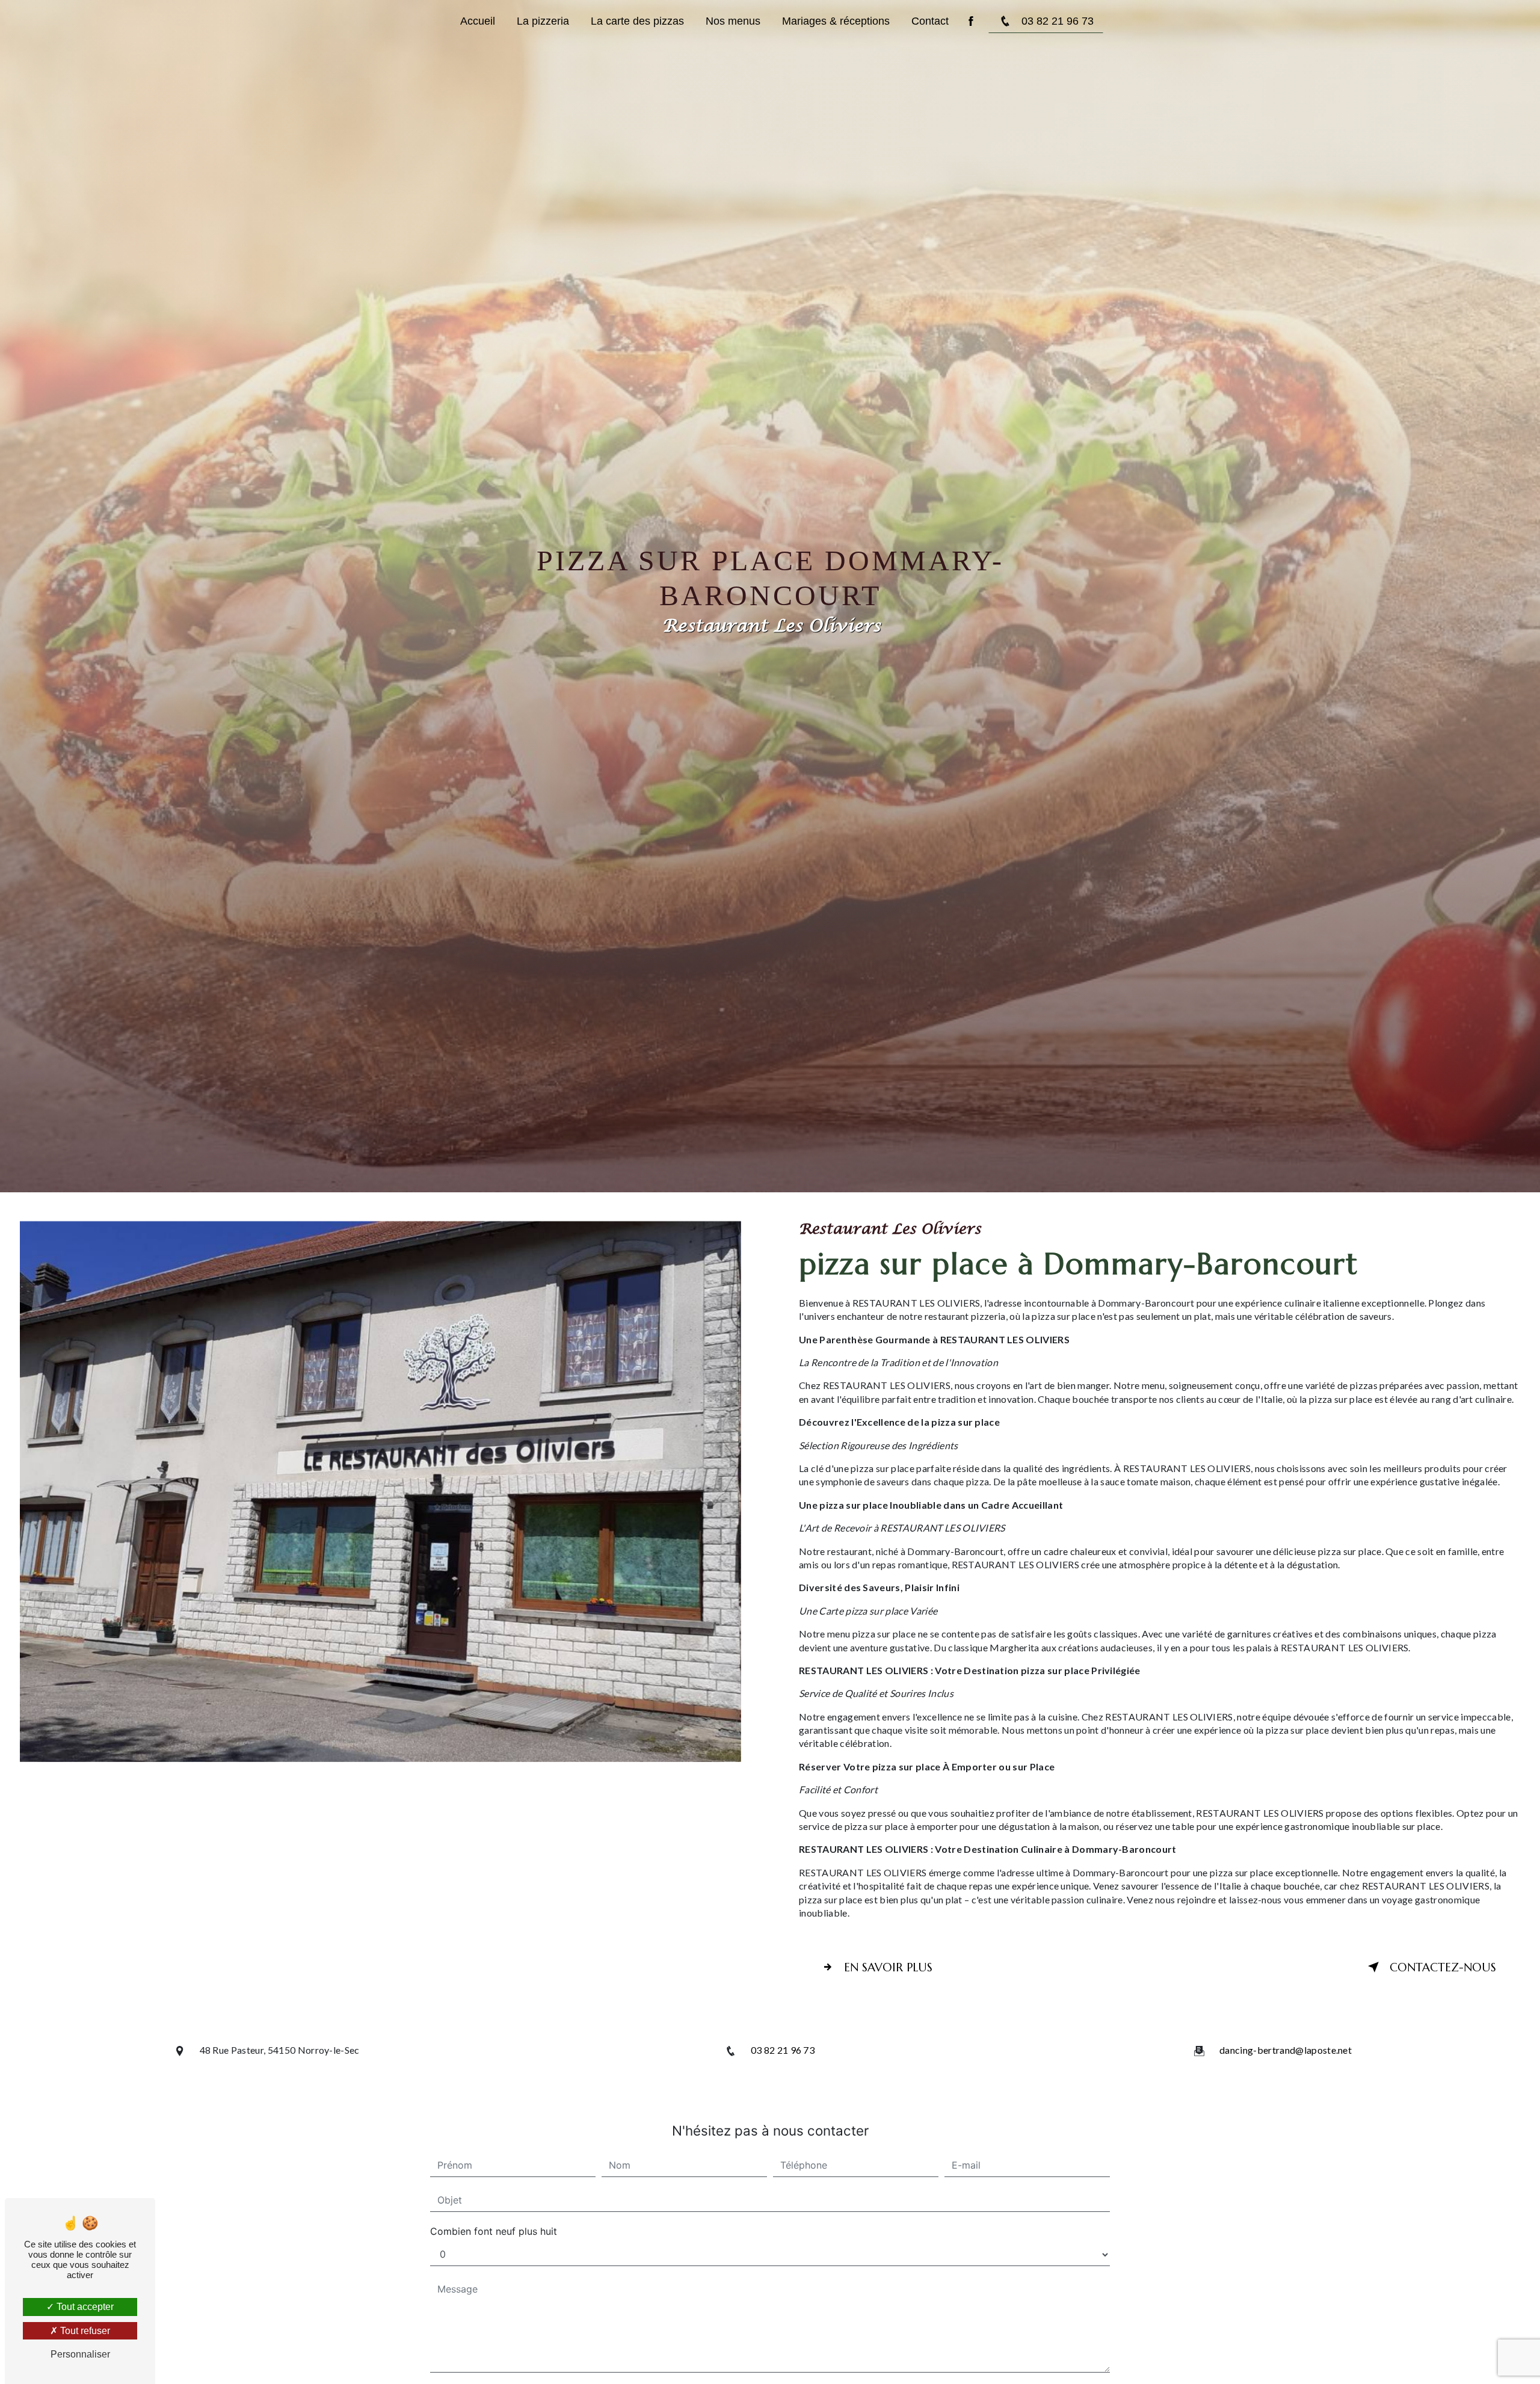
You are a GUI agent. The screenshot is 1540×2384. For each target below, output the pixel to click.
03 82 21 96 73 (1058, 21)
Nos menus (733, 21)
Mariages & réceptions (836, 21)
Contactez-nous (1443, 1967)
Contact (930, 21)
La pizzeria (543, 21)
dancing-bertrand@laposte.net (1286, 2050)
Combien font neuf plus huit (494, 2231)
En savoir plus (888, 1967)
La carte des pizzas (637, 21)
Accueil (478, 21)
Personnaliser (80, 2354)
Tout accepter (84, 2307)
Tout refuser (84, 2331)
